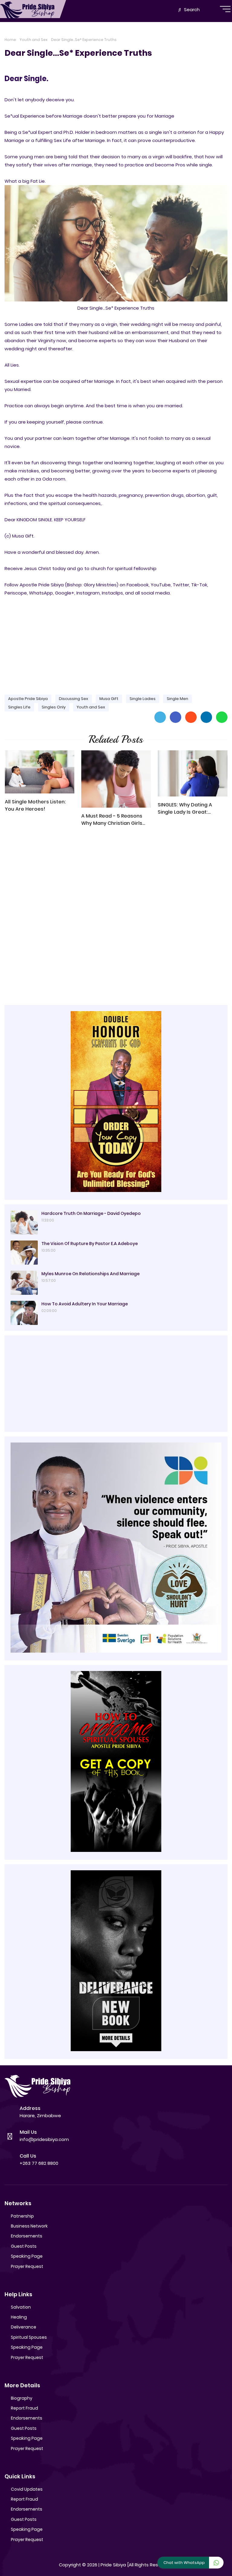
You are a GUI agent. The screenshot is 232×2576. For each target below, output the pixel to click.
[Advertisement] (116, 643)
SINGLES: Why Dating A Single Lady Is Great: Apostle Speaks (185, 809)
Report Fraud (24, 2408)
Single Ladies (143, 699)
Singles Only (54, 707)
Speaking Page (27, 2256)
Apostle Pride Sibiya (28, 699)
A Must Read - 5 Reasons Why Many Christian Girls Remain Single (112, 820)
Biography (22, 2398)
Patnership (22, 2216)
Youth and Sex (34, 40)
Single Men (177, 699)
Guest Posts (24, 2246)
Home (10, 40)
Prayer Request (27, 2266)
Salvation (21, 2307)
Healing (19, 2317)
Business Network (29, 2226)
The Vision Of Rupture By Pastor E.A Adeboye (90, 1244)
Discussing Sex (74, 699)
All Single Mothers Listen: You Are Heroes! (35, 805)
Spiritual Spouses (29, 2337)
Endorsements (27, 2236)
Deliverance (24, 2327)
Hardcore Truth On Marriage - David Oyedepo (91, 1213)
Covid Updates (27, 2489)
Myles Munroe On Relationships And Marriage (90, 1274)
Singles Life (19, 707)
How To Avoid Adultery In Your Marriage (85, 1304)
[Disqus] (116, 917)
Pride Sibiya (113, 2565)
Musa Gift (109, 699)
